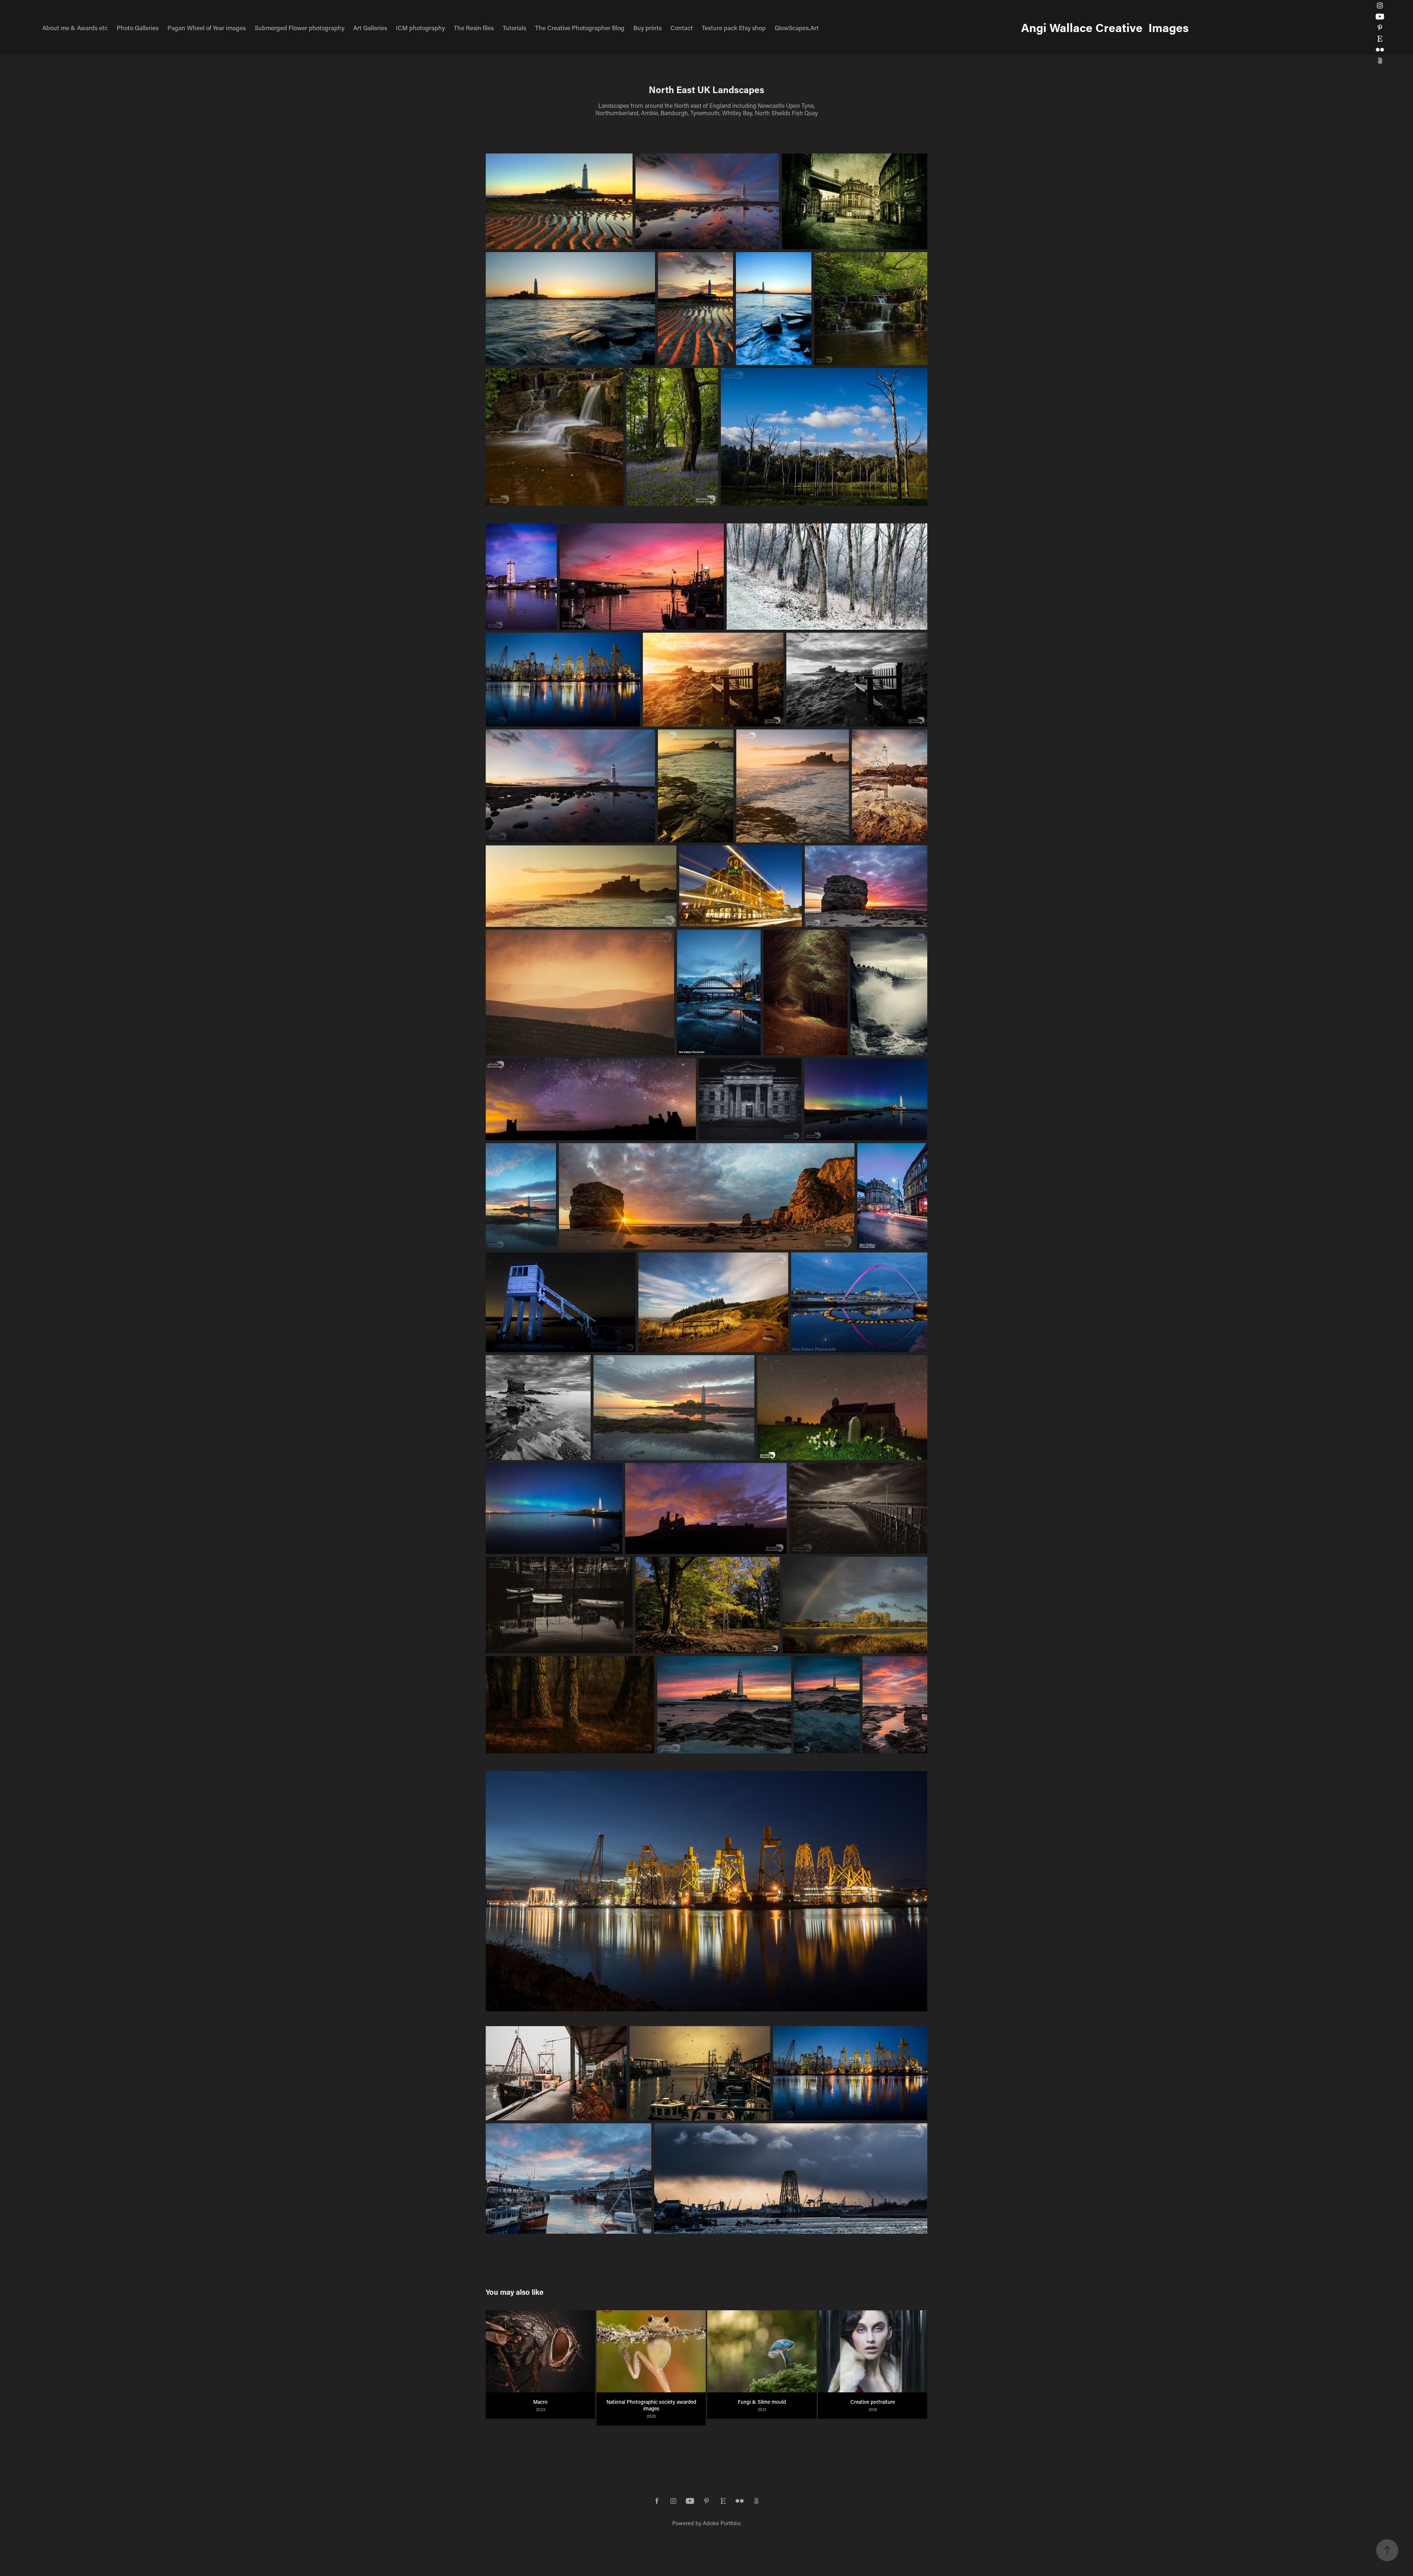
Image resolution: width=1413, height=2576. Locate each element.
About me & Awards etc (75, 28)
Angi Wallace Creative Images (1105, 27)
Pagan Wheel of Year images (207, 28)
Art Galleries (370, 28)
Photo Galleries (138, 28)
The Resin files (474, 28)
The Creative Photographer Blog (580, 28)
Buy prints (647, 28)
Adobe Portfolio (722, 2523)
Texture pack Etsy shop (734, 28)
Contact (682, 28)
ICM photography (420, 28)
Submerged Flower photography (300, 28)
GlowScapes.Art (797, 28)
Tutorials (514, 28)
